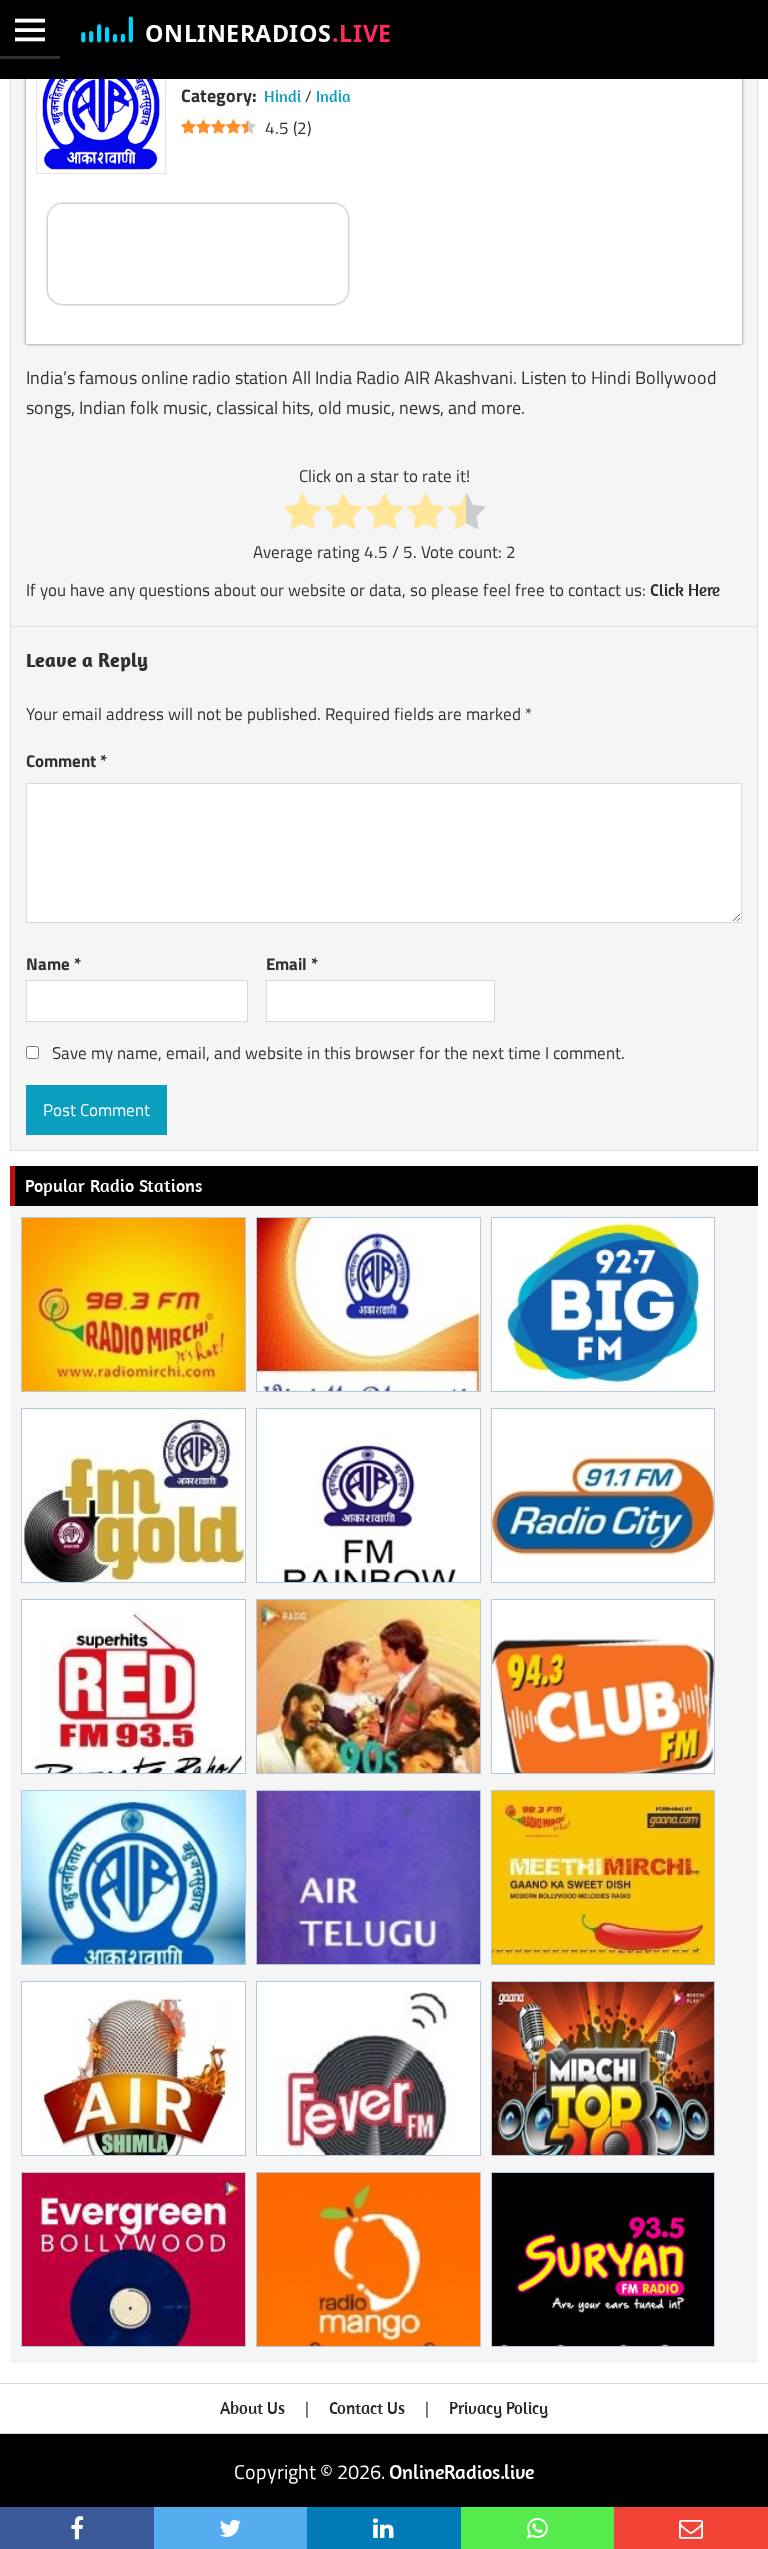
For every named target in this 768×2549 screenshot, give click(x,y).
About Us (252, 2408)
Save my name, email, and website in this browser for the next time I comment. (338, 1053)
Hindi (282, 96)
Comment (66, 761)
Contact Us (367, 2408)
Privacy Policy (498, 2408)
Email (292, 964)
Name (53, 964)
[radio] (302, 514)
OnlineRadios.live (461, 2471)
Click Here (685, 590)
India (333, 96)
